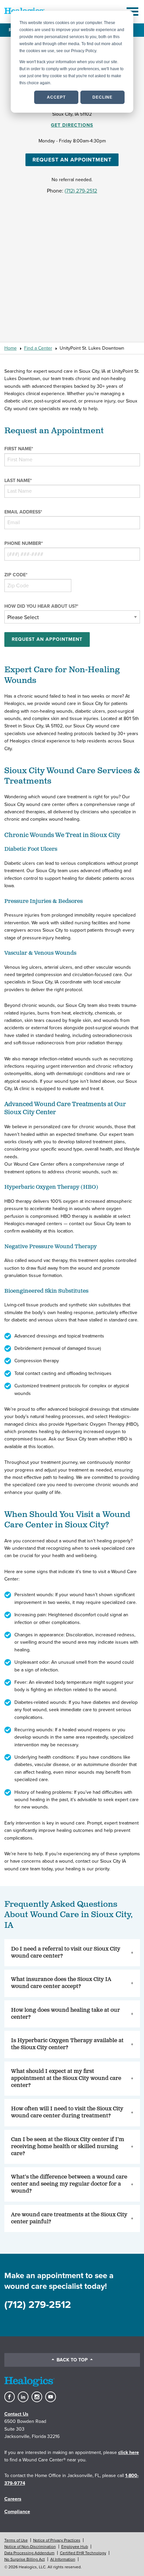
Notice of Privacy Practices (57, 2540)
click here (129, 2452)
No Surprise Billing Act (25, 2559)
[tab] (72, 1953)
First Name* (19, 449)
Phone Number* (24, 543)
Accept (56, 97)
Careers (13, 2499)
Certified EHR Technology (83, 2553)
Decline (102, 97)
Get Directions (72, 125)
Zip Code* (16, 575)
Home (11, 348)
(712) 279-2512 (81, 191)
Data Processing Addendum (29, 2553)
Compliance (17, 2512)
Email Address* (23, 512)
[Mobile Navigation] (133, 12)
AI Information (63, 2559)
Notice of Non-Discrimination (30, 2547)
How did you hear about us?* (41, 606)
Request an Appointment (72, 160)
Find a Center (38, 348)
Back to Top (72, 2360)
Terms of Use (16, 2540)
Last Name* (18, 481)
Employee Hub (75, 2547)
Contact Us (16, 2414)
